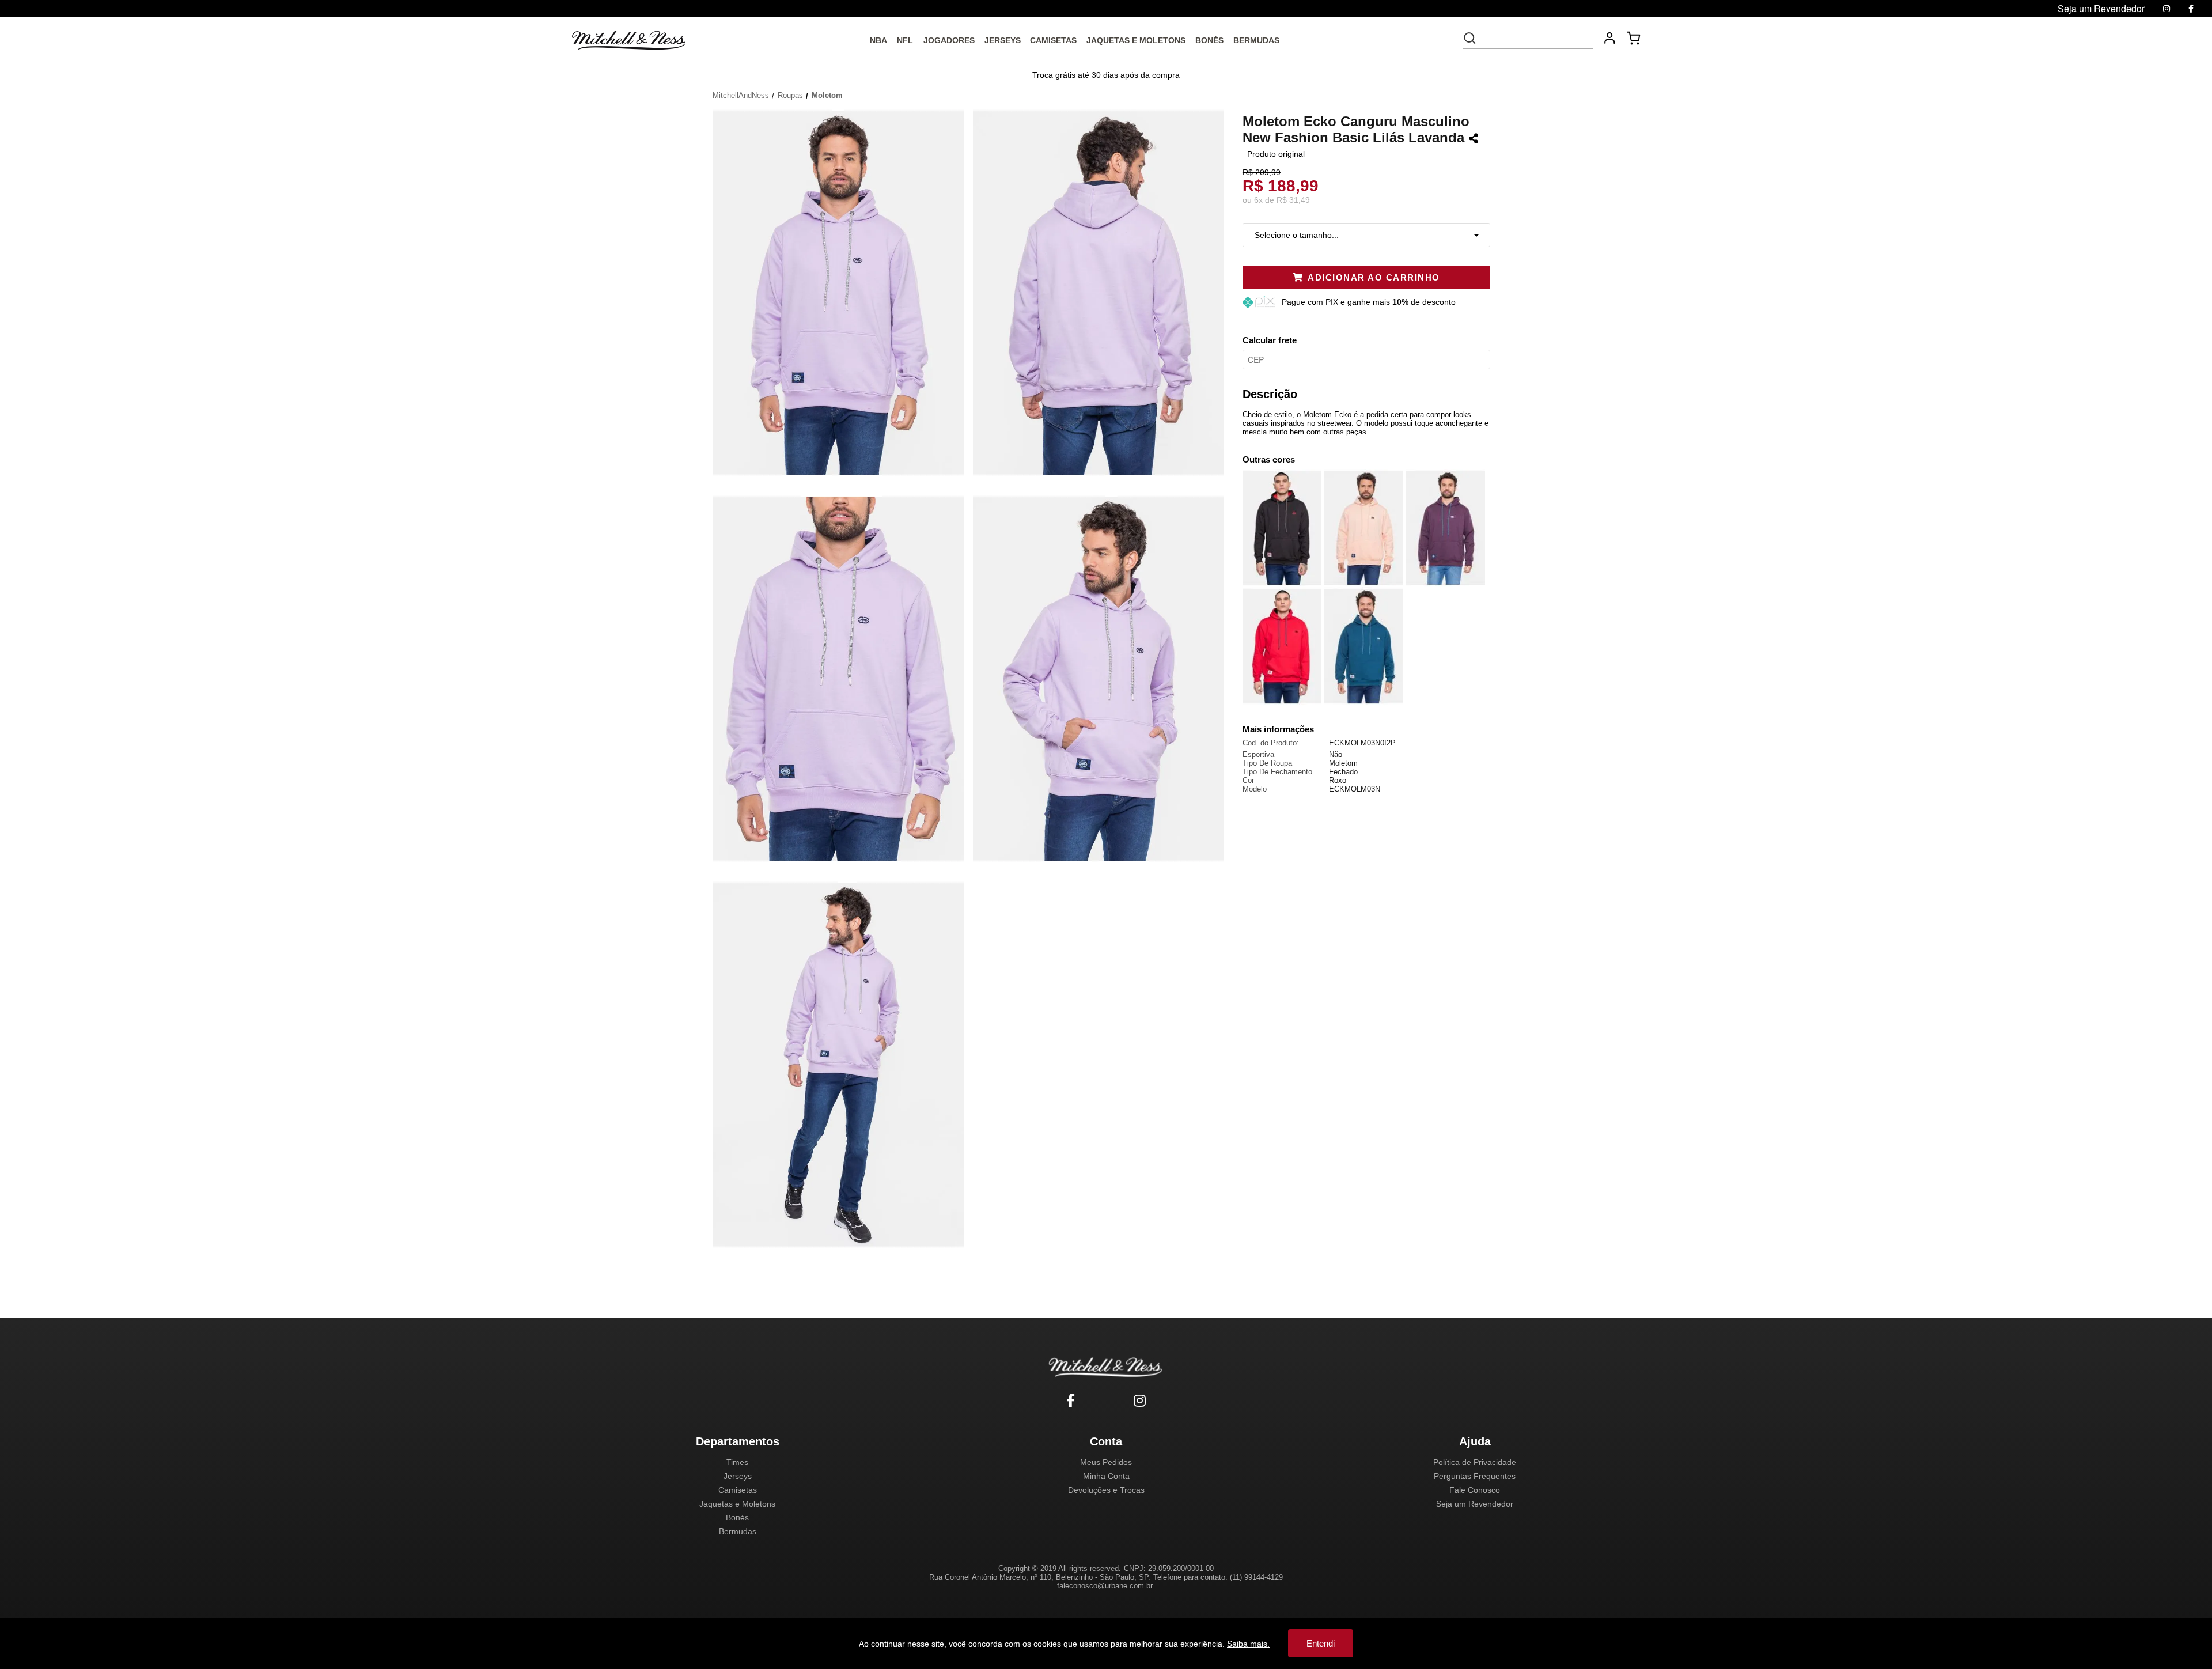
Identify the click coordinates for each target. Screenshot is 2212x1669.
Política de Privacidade (1475, 1462)
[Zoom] (843, 292)
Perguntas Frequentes (1475, 1476)
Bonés (737, 1517)
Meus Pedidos (1106, 1462)
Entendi (1321, 1643)
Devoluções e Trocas (1106, 1490)
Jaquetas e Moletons (737, 1504)
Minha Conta (1106, 1476)
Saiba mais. (1248, 1644)
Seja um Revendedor (1475, 1504)
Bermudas (738, 1531)
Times (737, 1462)
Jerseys (738, 1476)
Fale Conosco (1475, 1490)
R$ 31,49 (1293, 200)
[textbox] (1536, 38)
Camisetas (738, 1490)
